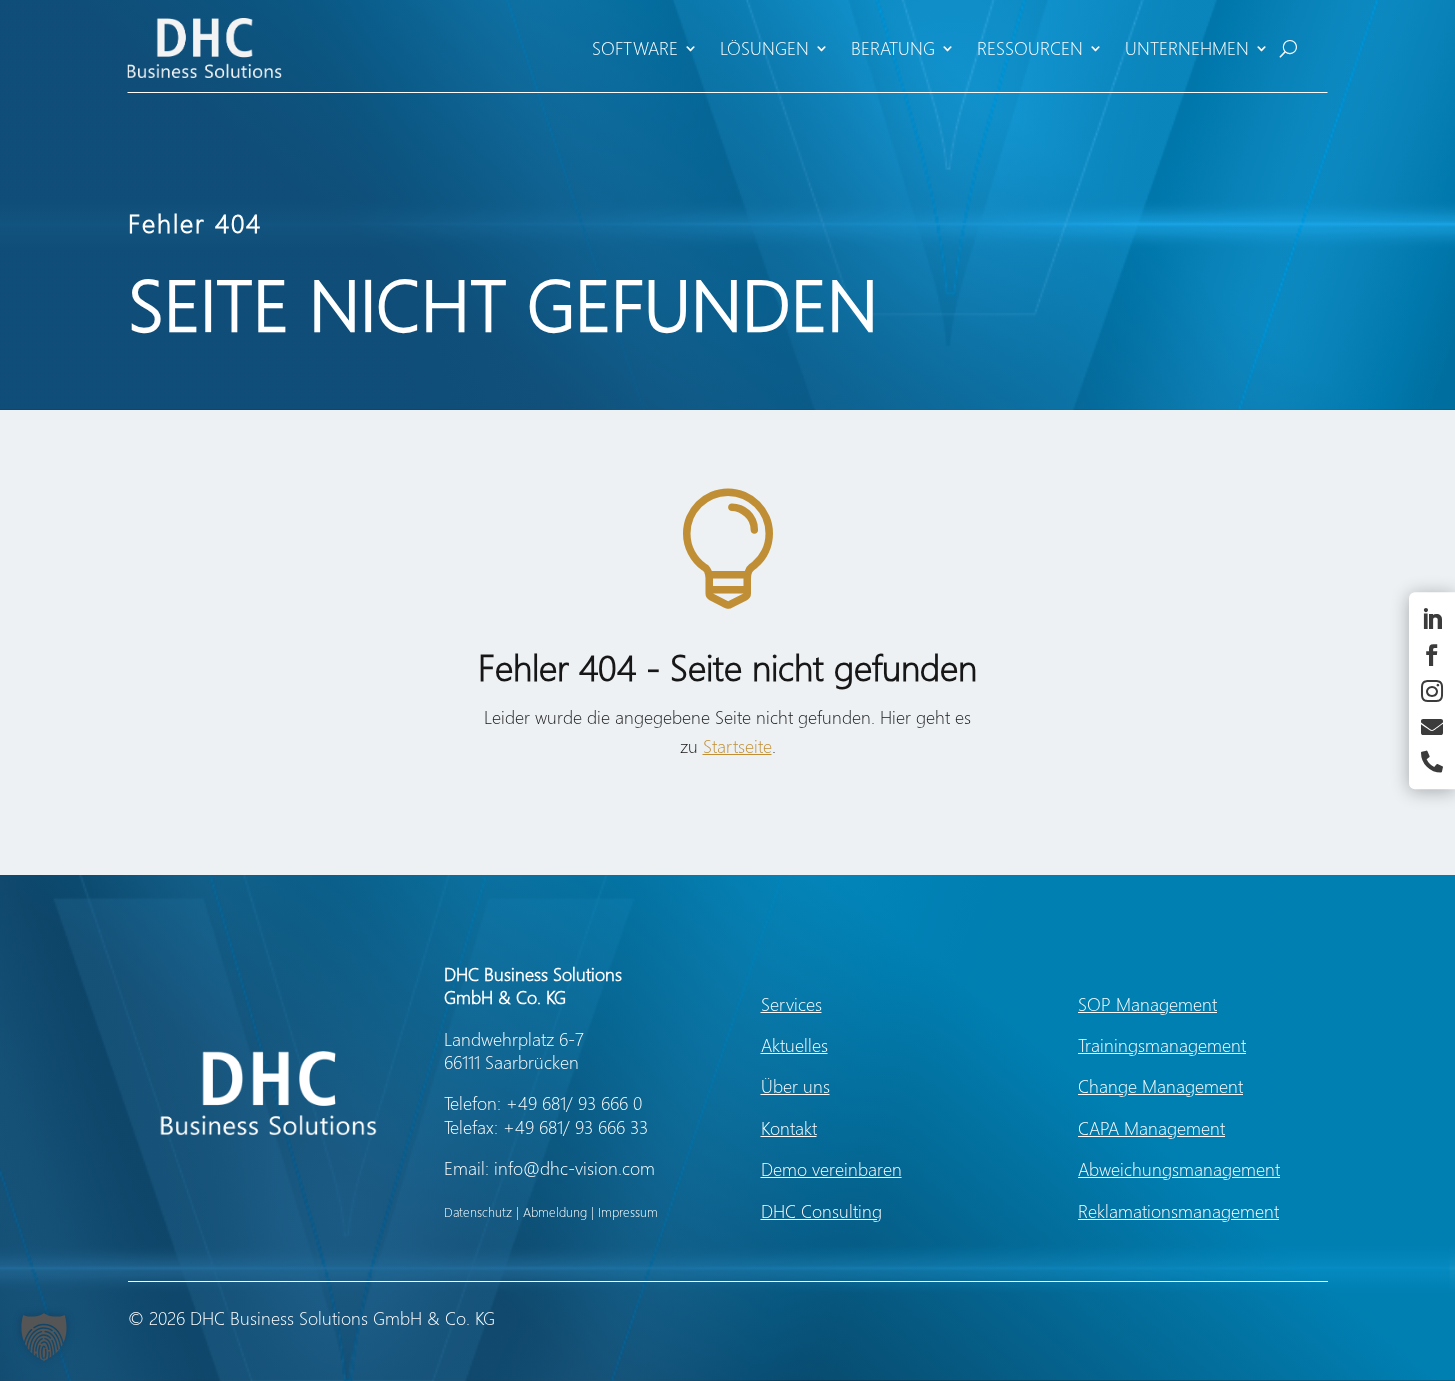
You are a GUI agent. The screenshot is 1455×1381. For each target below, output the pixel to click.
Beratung (893, 48)
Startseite (737, 746)
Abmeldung (555, 1211)
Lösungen (764, 48)
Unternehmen (1187, 48)
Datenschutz (478, 1211)
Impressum (628, 1211)
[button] (44, 1337)
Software (635, 48)
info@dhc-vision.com (574, 1168)
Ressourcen (1030, 48)
